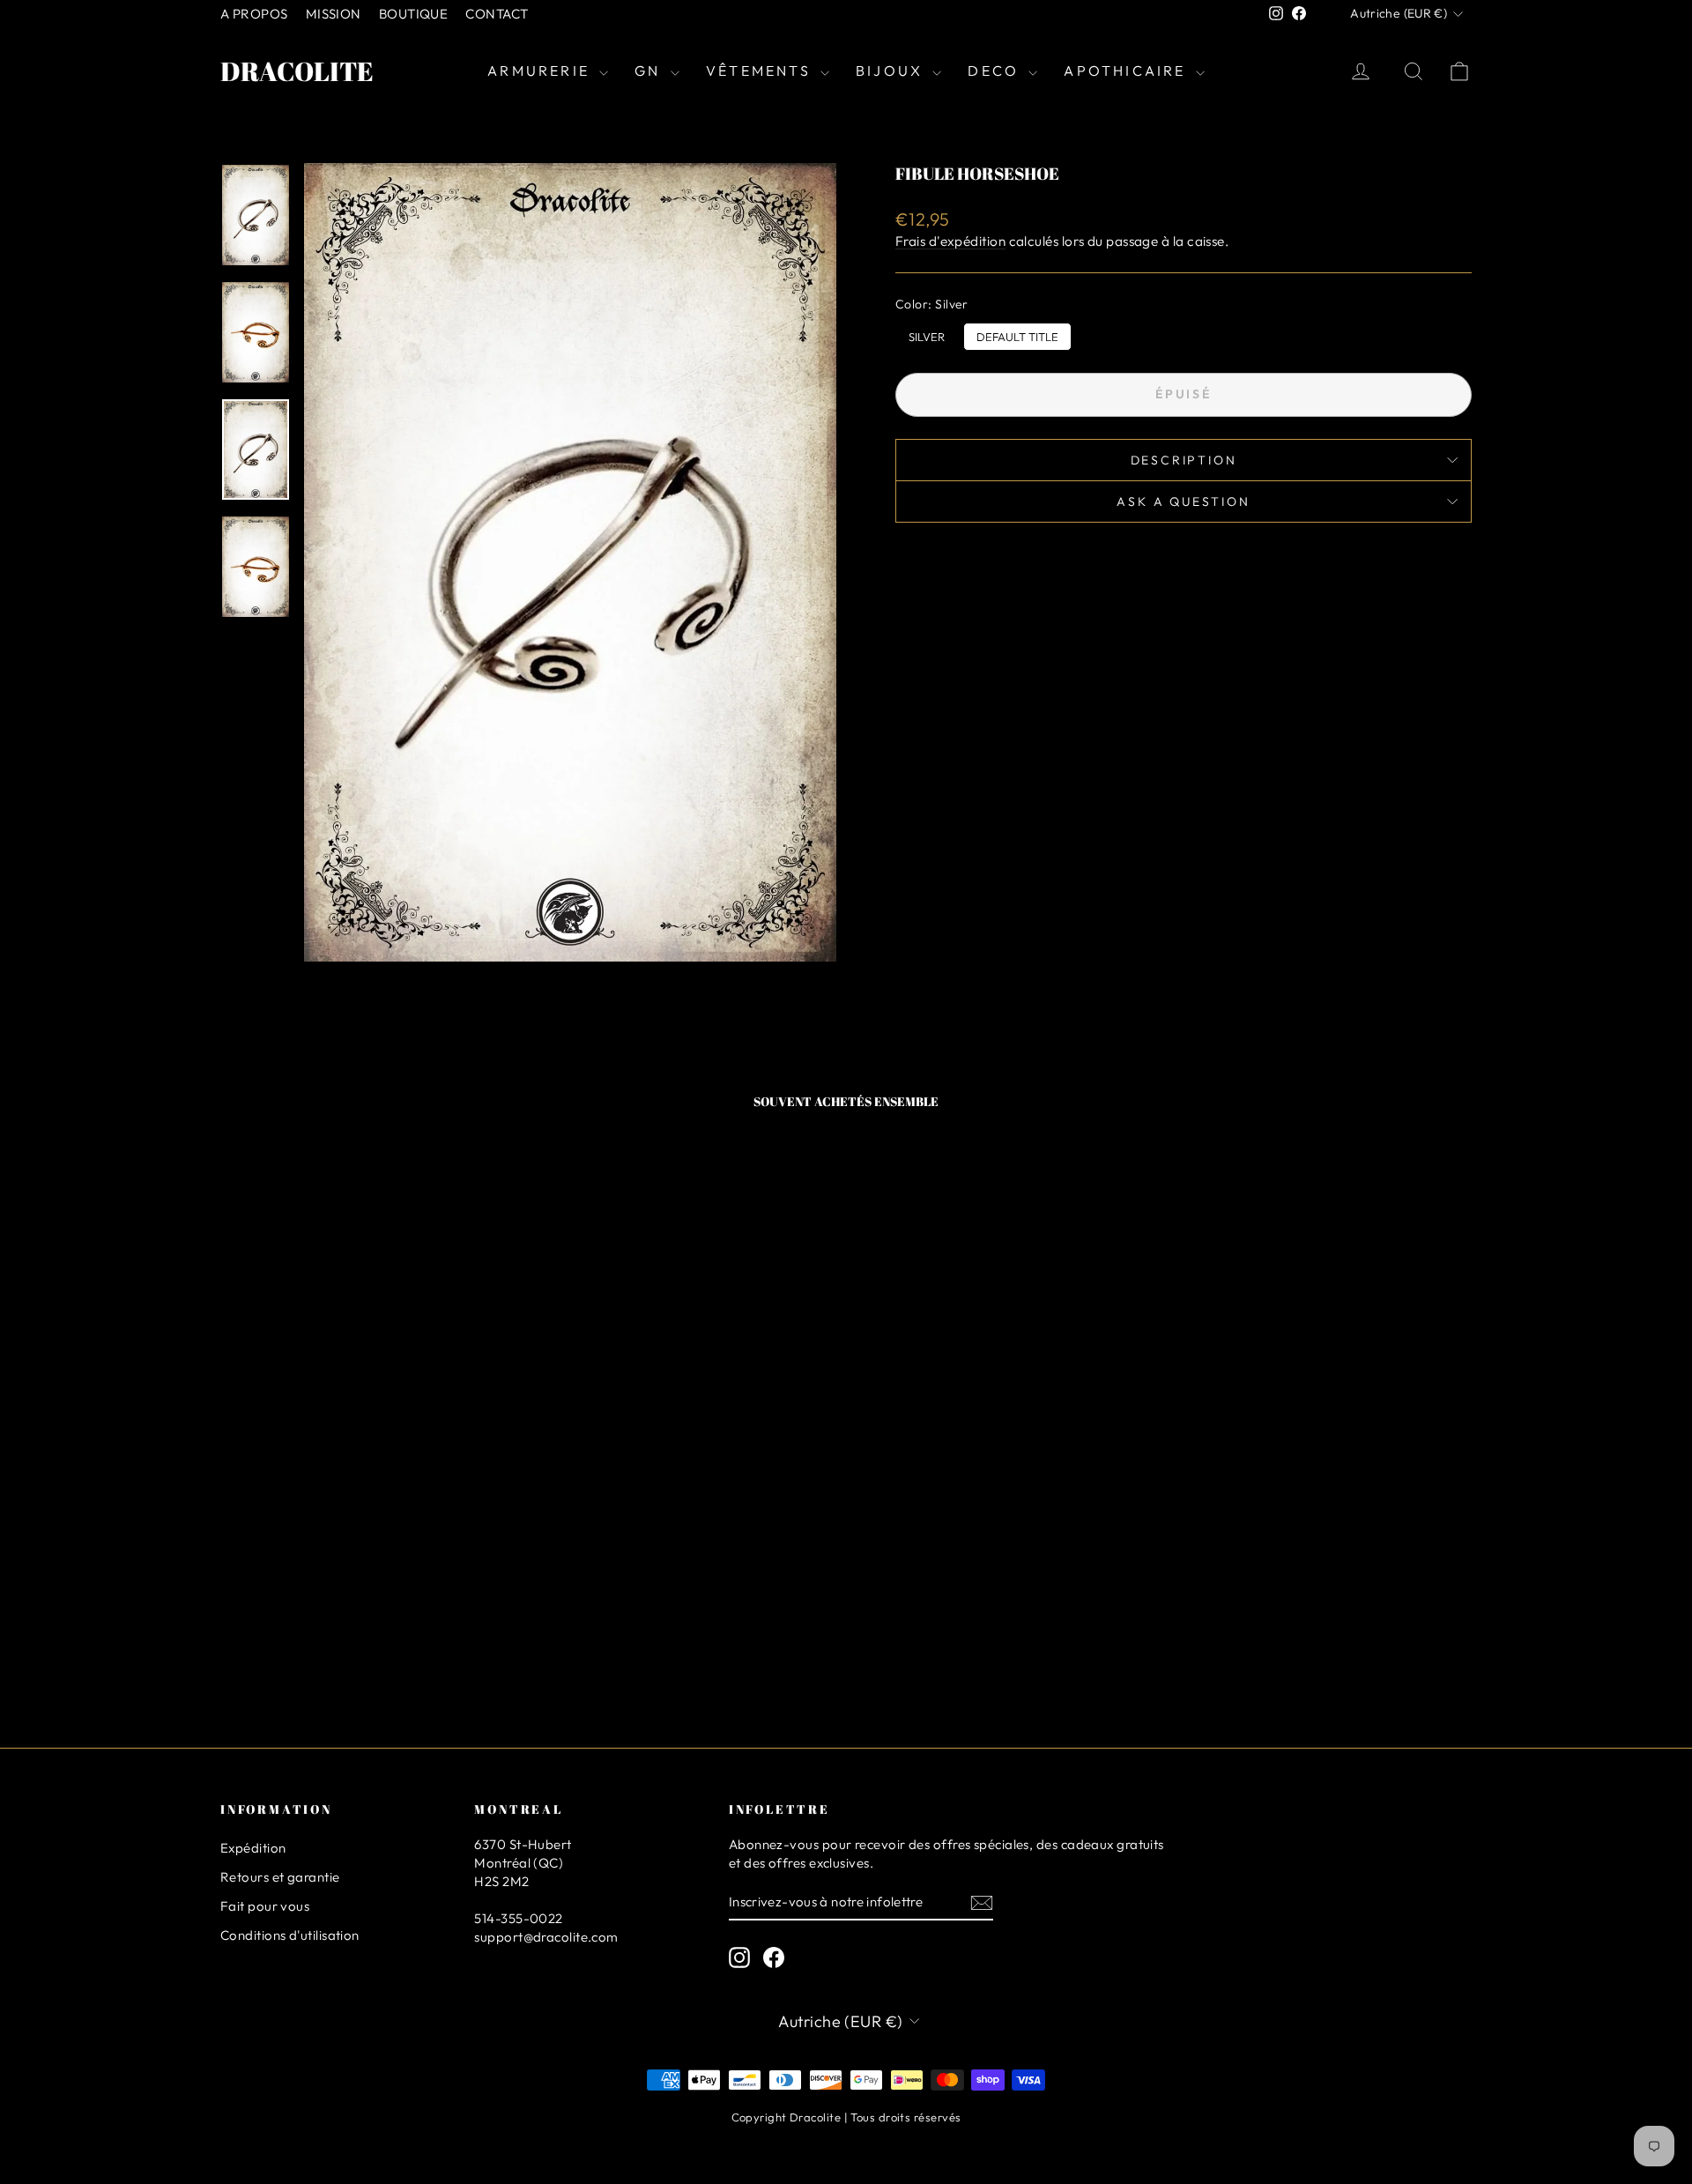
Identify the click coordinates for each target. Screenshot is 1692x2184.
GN (650, 71)
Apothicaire (1127, 71)
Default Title (1017, 333)
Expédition (253, 1848)
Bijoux (892, 71)
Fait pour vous (265, 1906)
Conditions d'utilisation (290, 1935)
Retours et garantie (280, 1877)
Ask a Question (1183, 501)
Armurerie (541, 71)
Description (1184, 460)
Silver (927, 333)
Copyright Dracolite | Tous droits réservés (846, 2117)
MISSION (334, 14)
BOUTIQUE (414, 14)
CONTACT (497, 14)
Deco (996, 71)
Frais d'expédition (950, 241)
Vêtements (761, 71)
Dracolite (297, 71)
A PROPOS (254, 14)
